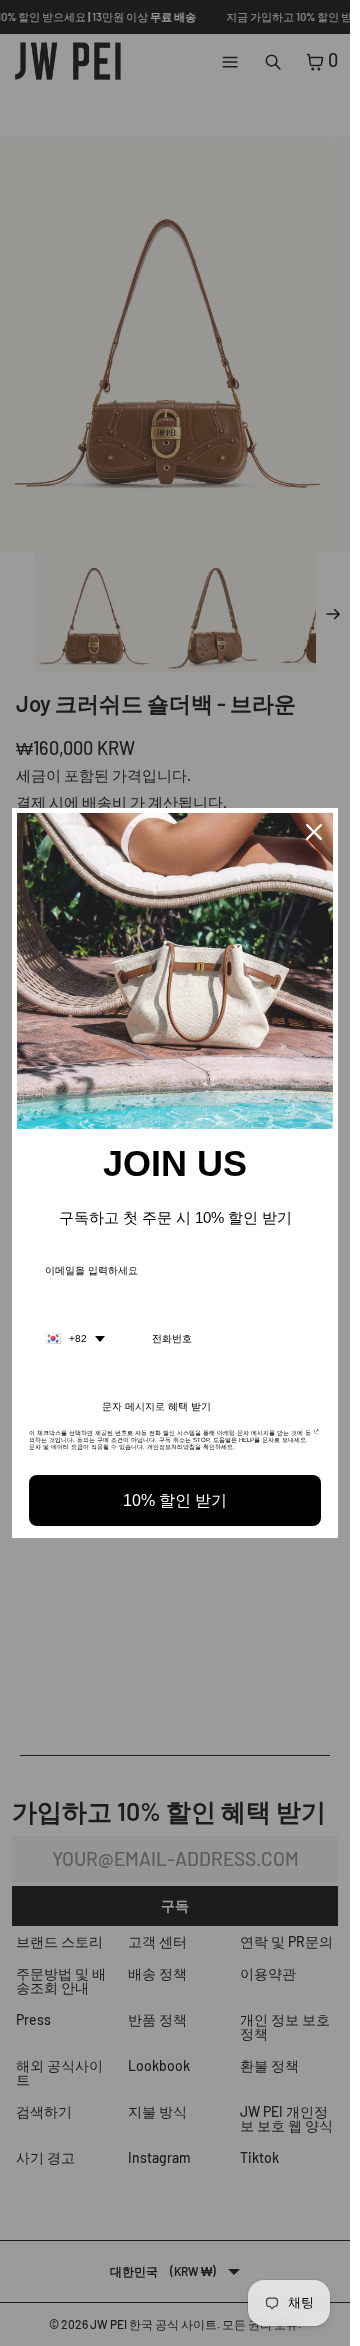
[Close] (314, 832)
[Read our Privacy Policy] (316, 1439)
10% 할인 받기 (175, 1500)
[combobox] (75, 1339)
